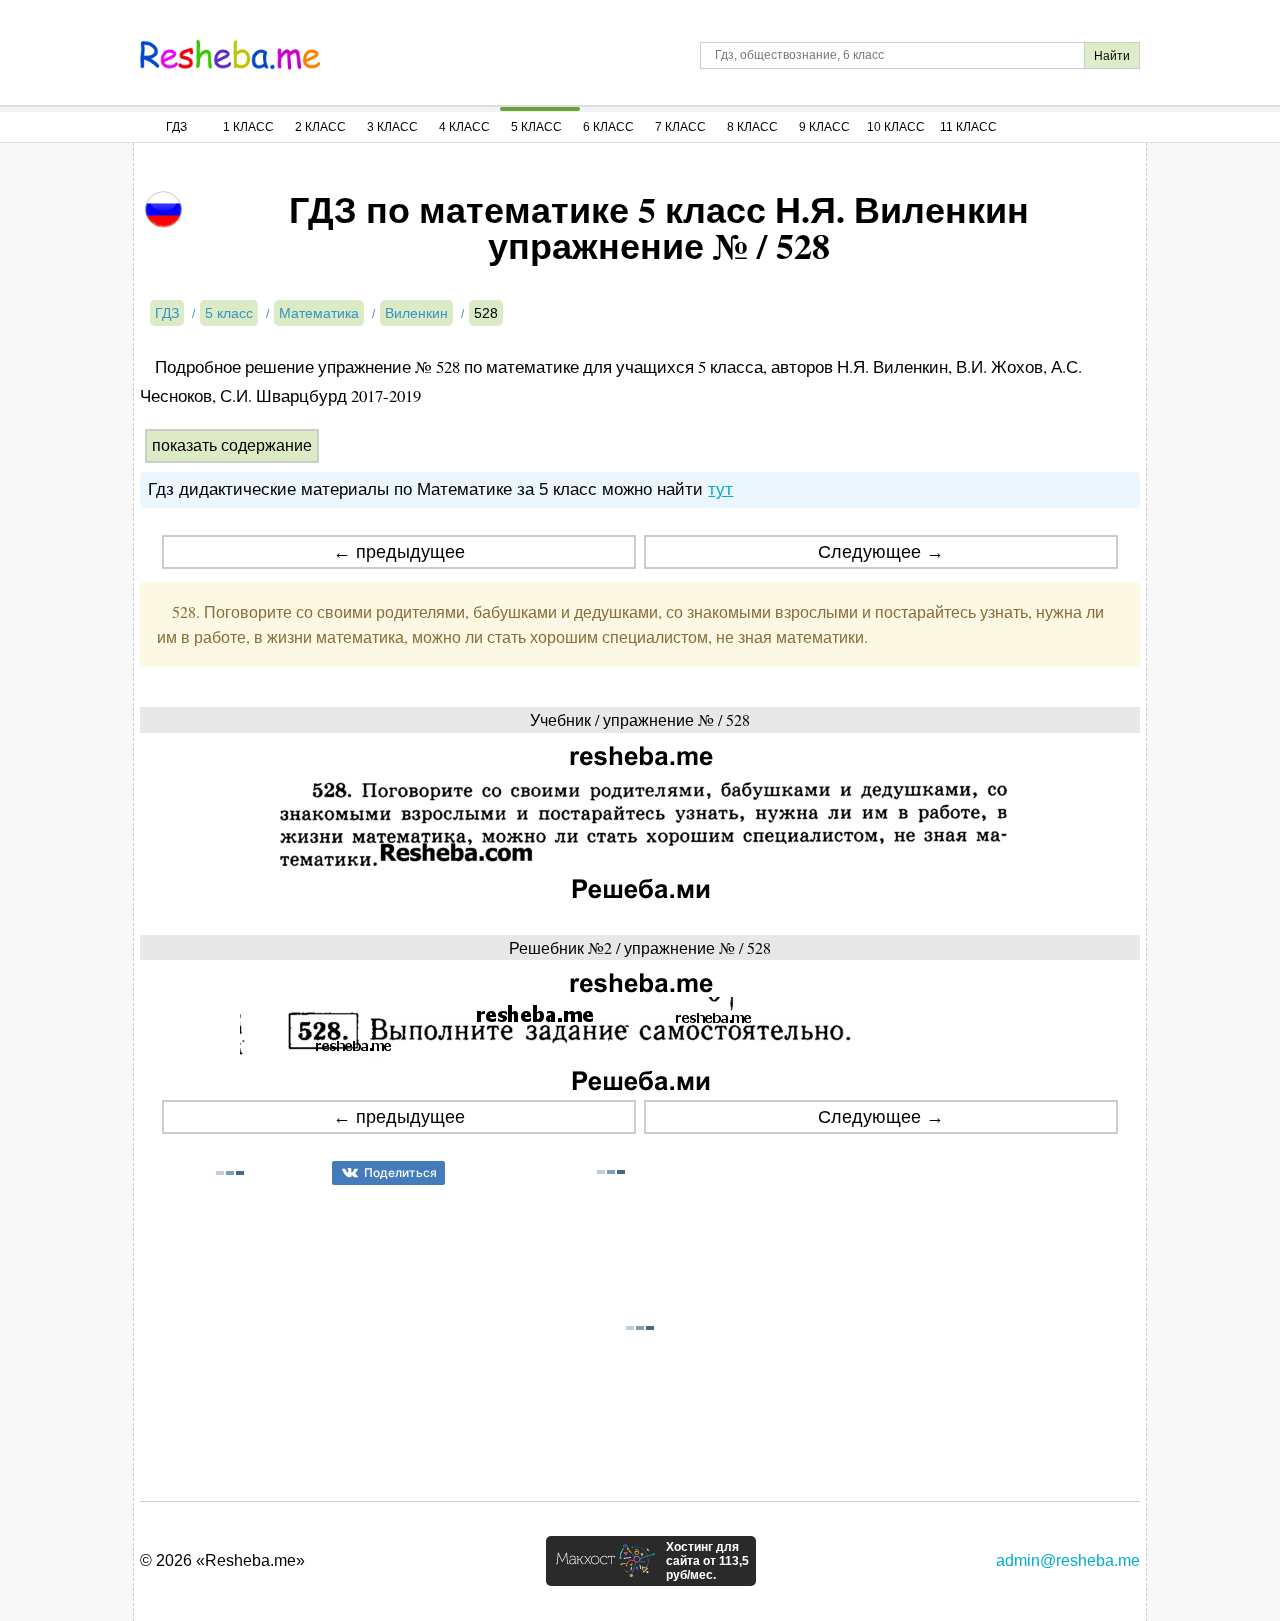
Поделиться (400, 1172)
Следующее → (881, 552)
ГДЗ (176, 127)
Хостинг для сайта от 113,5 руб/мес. (707, 1561)
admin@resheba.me (1068, 1560)
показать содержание (232, 445)
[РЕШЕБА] (230, 55)
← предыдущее (399, 552)
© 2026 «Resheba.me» (222, 1560)
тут (720, 489)
